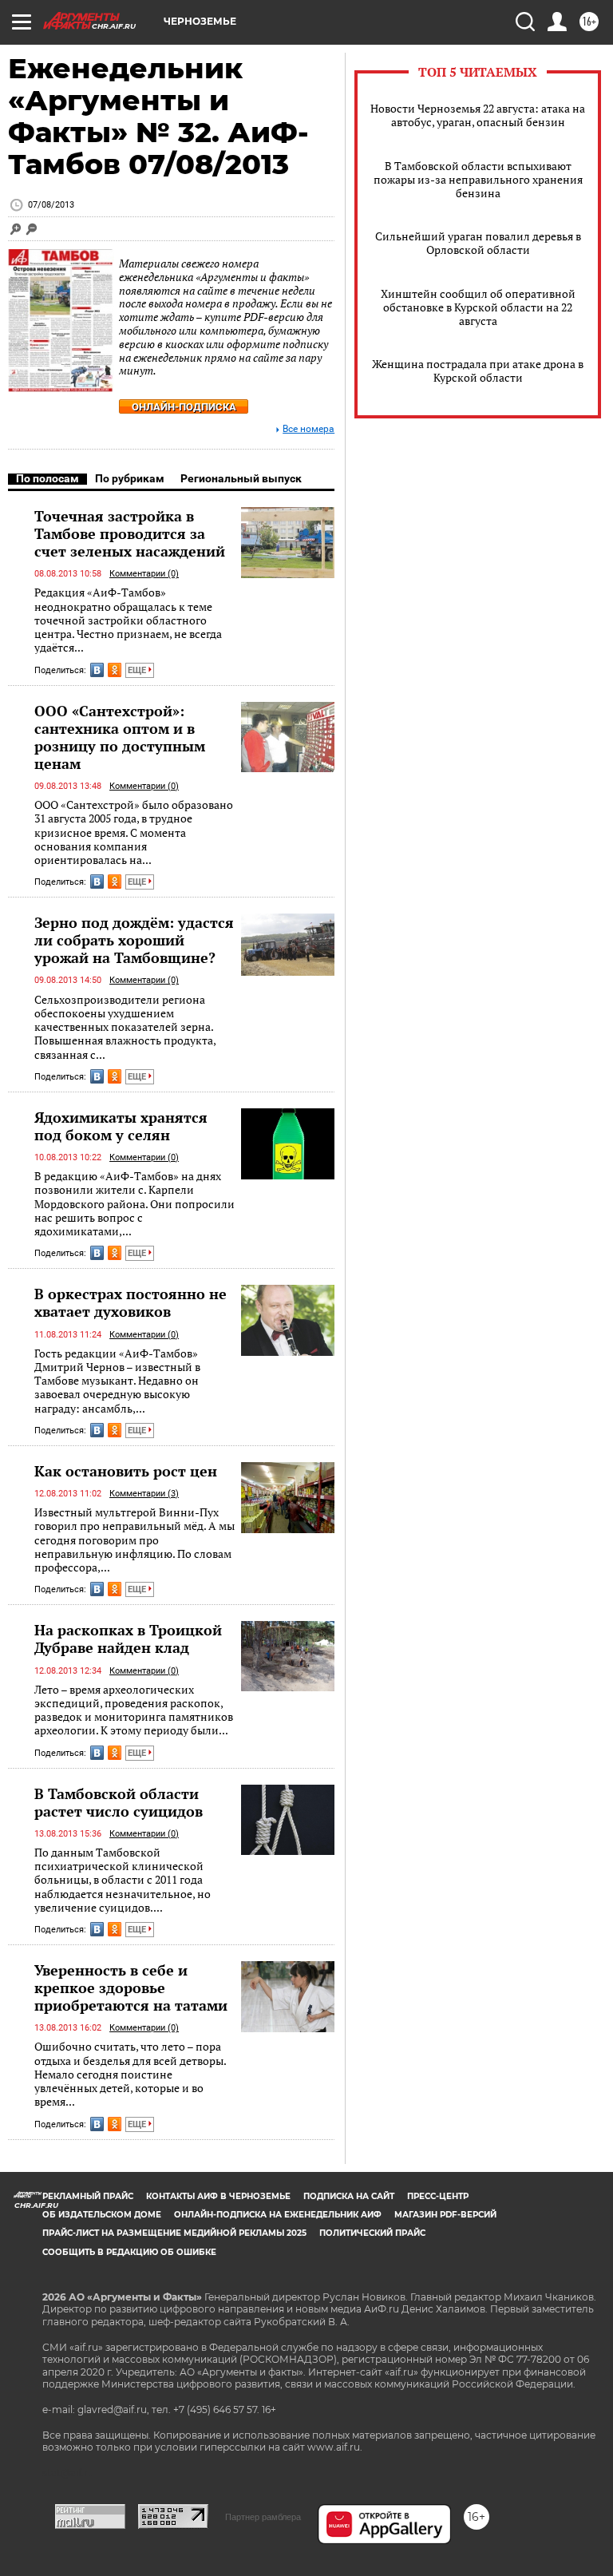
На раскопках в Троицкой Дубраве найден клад (128, 1639)
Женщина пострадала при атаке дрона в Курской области (478, 371)
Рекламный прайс (88, 2196)
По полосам (47, 478)
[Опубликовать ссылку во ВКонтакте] (97, 670)
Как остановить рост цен (126, 1471)
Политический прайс (372, 2233)
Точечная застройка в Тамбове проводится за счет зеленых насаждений (130, 533)
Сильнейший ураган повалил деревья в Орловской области (478, 243)
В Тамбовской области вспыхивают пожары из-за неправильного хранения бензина (478, 179)
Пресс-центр (438, 2196)
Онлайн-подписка (184, 407)
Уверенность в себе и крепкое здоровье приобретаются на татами (131, 1987)
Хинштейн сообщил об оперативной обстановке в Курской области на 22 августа (478, 307)
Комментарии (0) (144, 574)
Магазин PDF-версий (445, 2215)
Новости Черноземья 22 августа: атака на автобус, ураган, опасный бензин (478, 115)
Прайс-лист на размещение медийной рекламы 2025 (174, 2233)
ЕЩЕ (138, 670)
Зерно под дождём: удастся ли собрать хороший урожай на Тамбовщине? (134, 940)
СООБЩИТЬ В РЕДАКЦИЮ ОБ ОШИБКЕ (129, 2252)
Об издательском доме (102, 2215)
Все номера (308, 429)
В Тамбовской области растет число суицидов (119, 1802)
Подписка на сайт (349, 2196)
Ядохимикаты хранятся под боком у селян (121, 1126)
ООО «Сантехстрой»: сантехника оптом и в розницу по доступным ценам (120, 737)
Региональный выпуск (241, 478)
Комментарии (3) (144, 1494)
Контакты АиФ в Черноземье (218, 2196)
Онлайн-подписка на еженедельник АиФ (278, 2215)
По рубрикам (130, 478)
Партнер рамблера (263, 2517)
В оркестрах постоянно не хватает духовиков (131, 1302)
